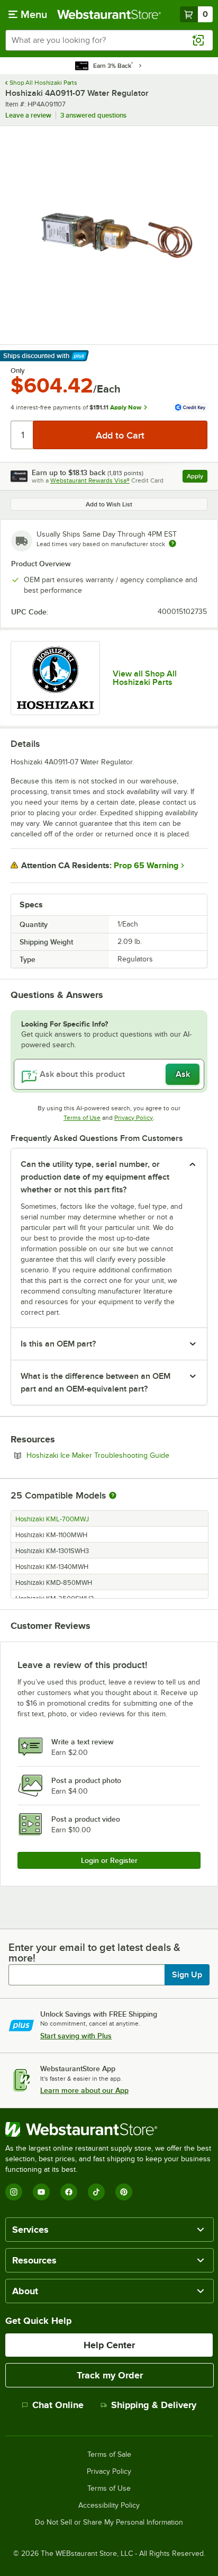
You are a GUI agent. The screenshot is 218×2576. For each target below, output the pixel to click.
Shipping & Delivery (154, 2405)
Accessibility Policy (109, 2506)
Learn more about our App (84, 2090)
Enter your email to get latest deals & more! (94, 1953)
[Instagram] (14, 2192)
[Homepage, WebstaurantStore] (109, 14)
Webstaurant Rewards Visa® (90, 480)
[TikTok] (96, 2192)
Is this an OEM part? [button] (58, 1344)
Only (18, 371)
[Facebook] (69, 2192)
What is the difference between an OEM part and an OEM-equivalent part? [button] (96, 1383)
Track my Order (110, 2375)
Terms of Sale (109, 2455)
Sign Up (187, 1975)
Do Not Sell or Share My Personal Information (109, 2522)
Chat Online (58, 2405)
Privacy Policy (134, 1118)
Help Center (109, 2345)
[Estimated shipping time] (172, 543)
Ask (183, 1074)
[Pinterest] (124, 2192)
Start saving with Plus (76, 2036)
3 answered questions (93, 115)
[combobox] (109, 40)
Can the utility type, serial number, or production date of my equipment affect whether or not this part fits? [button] (95, 1177)
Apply (197, 478)
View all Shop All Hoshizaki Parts (145, 678)
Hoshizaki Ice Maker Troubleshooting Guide (117, 1455)
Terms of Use (82, 1118)
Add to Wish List (109, 504)
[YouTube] (41, 2192)
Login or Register (109, 1860)
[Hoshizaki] (55, 678)
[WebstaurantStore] (109, 2129)
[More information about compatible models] (113, 1496)
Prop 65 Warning (146, 866)
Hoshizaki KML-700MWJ (52, 1519)
